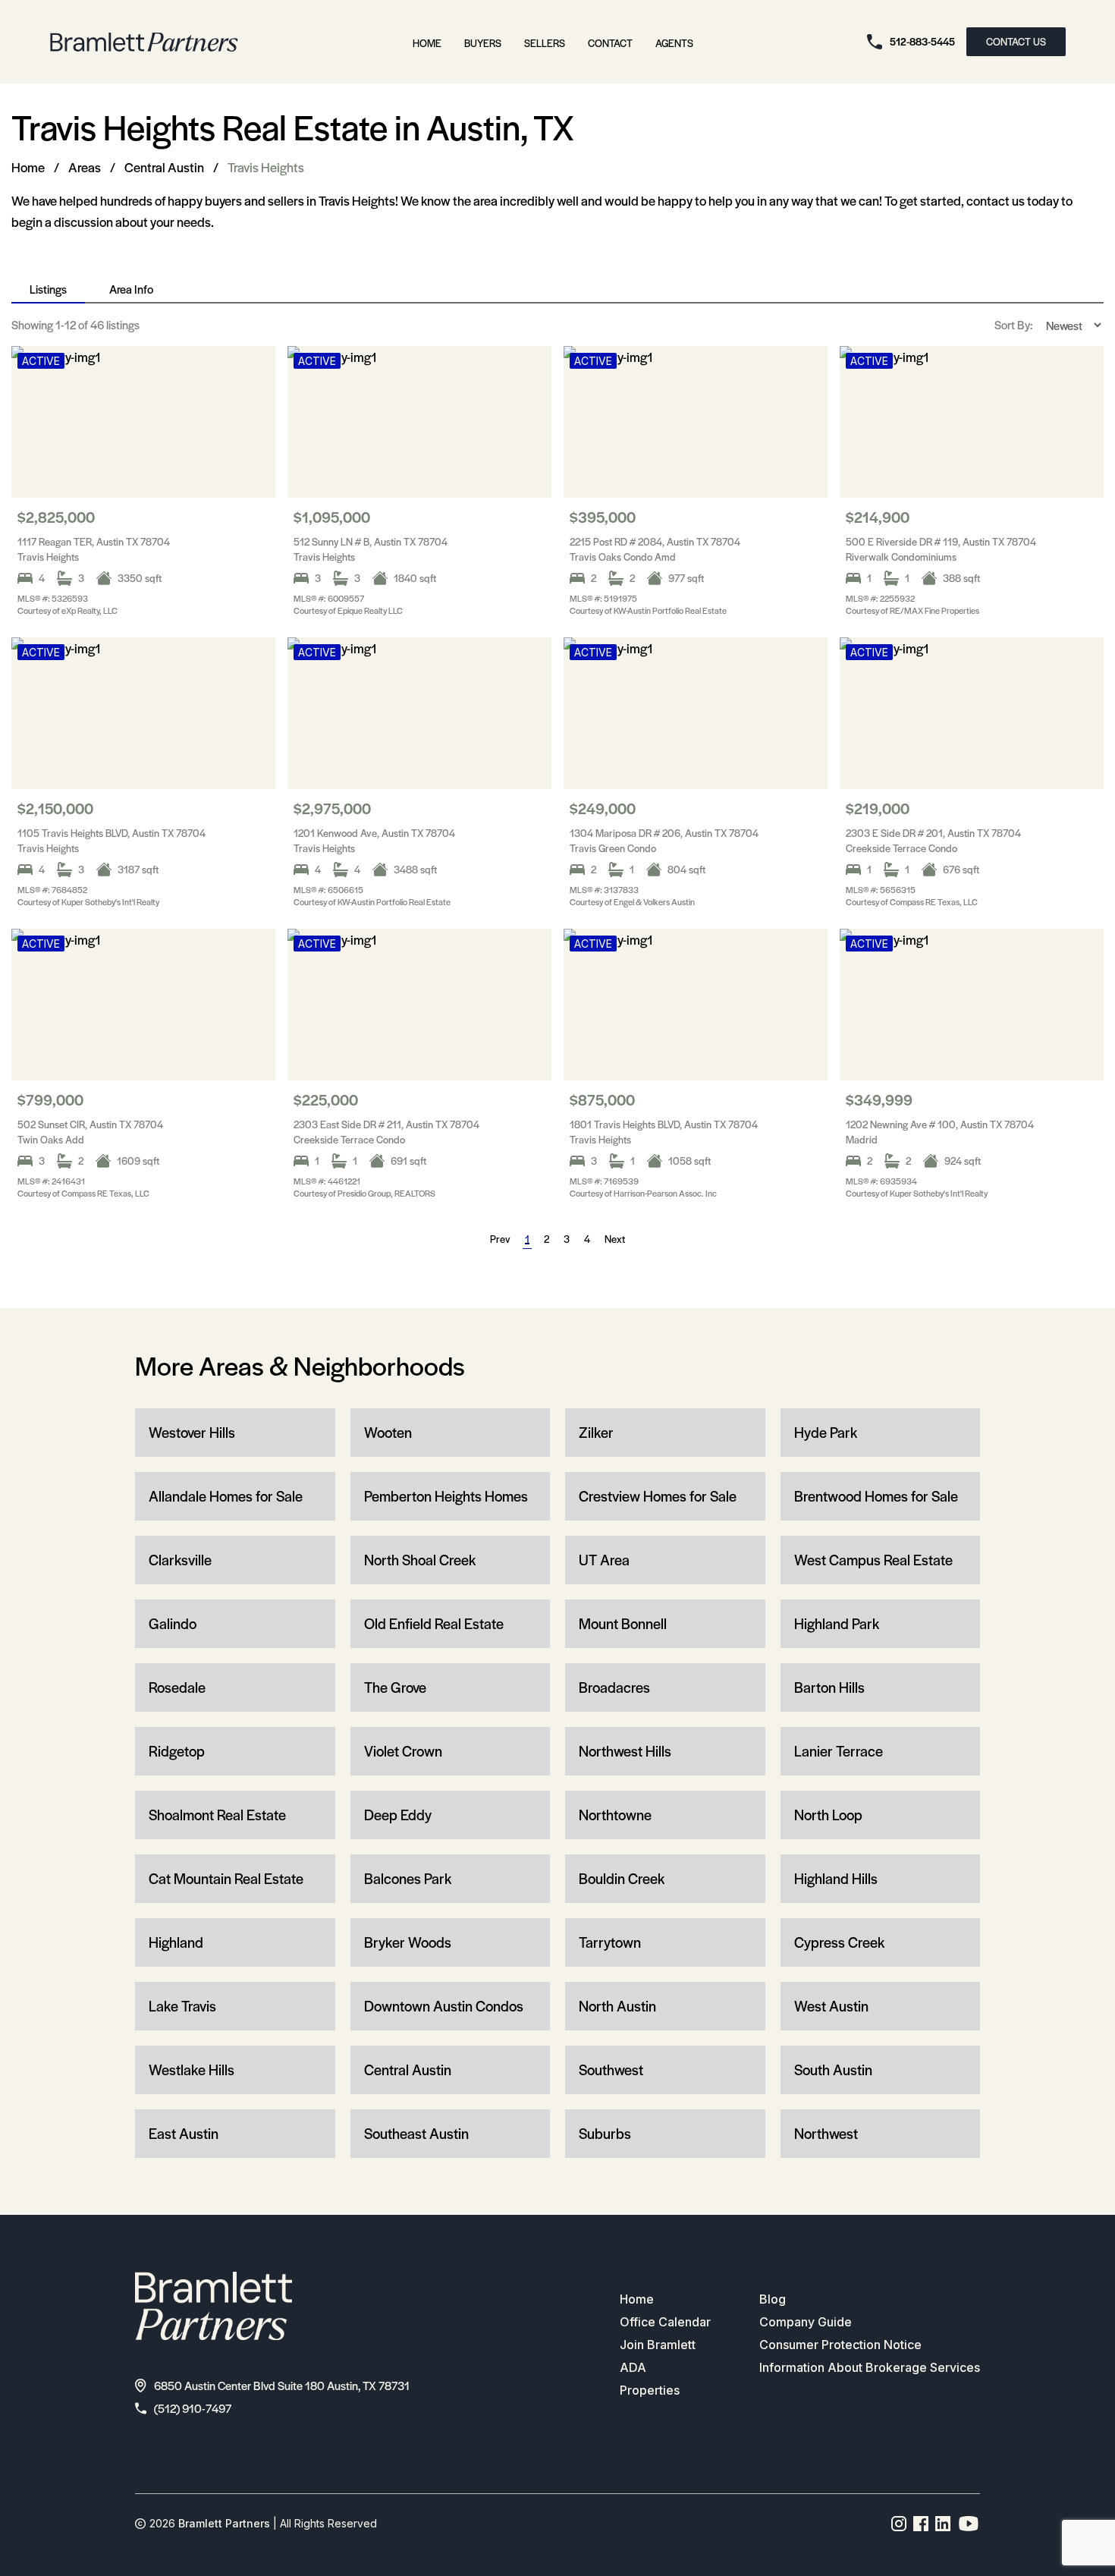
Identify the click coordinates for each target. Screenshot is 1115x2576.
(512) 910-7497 (193, 2408)
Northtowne (615, 1815)
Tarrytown (610, 1942)
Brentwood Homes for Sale (876, 1496)
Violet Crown (403, 1751)
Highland (176, 1942)
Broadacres (614, 1687)
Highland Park (837, 1623)
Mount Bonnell (623, 1623)
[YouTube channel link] (969, 2524)
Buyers (483, 43)
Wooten (388, 1432)
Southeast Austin (416, 2133)
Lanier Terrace (839, 1751)
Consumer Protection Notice (840, 2345)
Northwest (826, 2133)
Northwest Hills (625, 1751)
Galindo (173, 1623)
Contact (610, 43)
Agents (674, 43)
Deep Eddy (398, 1815)
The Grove (395, 1687)
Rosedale (177, 1687)
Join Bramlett (658, 2345)
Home (427, 43)
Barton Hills (829, 1687)
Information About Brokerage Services (870, 2367)
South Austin (833, 2070)
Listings (48, 289)
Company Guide (806, 2322)
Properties (650, 2390)
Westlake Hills (192, 2070)
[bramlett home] (144, 42)
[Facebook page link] (921, 2524)
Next (615, 1239)
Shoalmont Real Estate (217, 1815)
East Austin (184, 2133)
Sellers (545, 43)
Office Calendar (665, 2322)
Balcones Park (408, 1878)
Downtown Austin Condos (444, 2006)
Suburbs (605, 2133)
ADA (633, 2367)
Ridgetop (177, 1751)
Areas (85, 167)
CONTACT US (1016, 41)
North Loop (828, 1815)
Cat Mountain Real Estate (226, 1878)
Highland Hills (836, 1878)
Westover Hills (192, 1432)
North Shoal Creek (420, 1560)
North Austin (617, 2006)
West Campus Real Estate (873, 1560)
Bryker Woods (408, 1942)
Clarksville (180, 1560)
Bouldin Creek (622, 1878)
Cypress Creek (839, 1942)
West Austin (831, 2006)
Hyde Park (826, 1432)
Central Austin (164, 167)
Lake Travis (182, 2006)
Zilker (596, 1432)
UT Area (604, 1560)
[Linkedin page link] (943, 2524)
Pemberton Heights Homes (446, 1496)
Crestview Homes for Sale (658, 1496)
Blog (773, 2299)
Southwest (611, 2070)
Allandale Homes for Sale (226, 1496)
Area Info (131, 289)
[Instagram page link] (899, 2524)
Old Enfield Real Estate (434, 1623)
